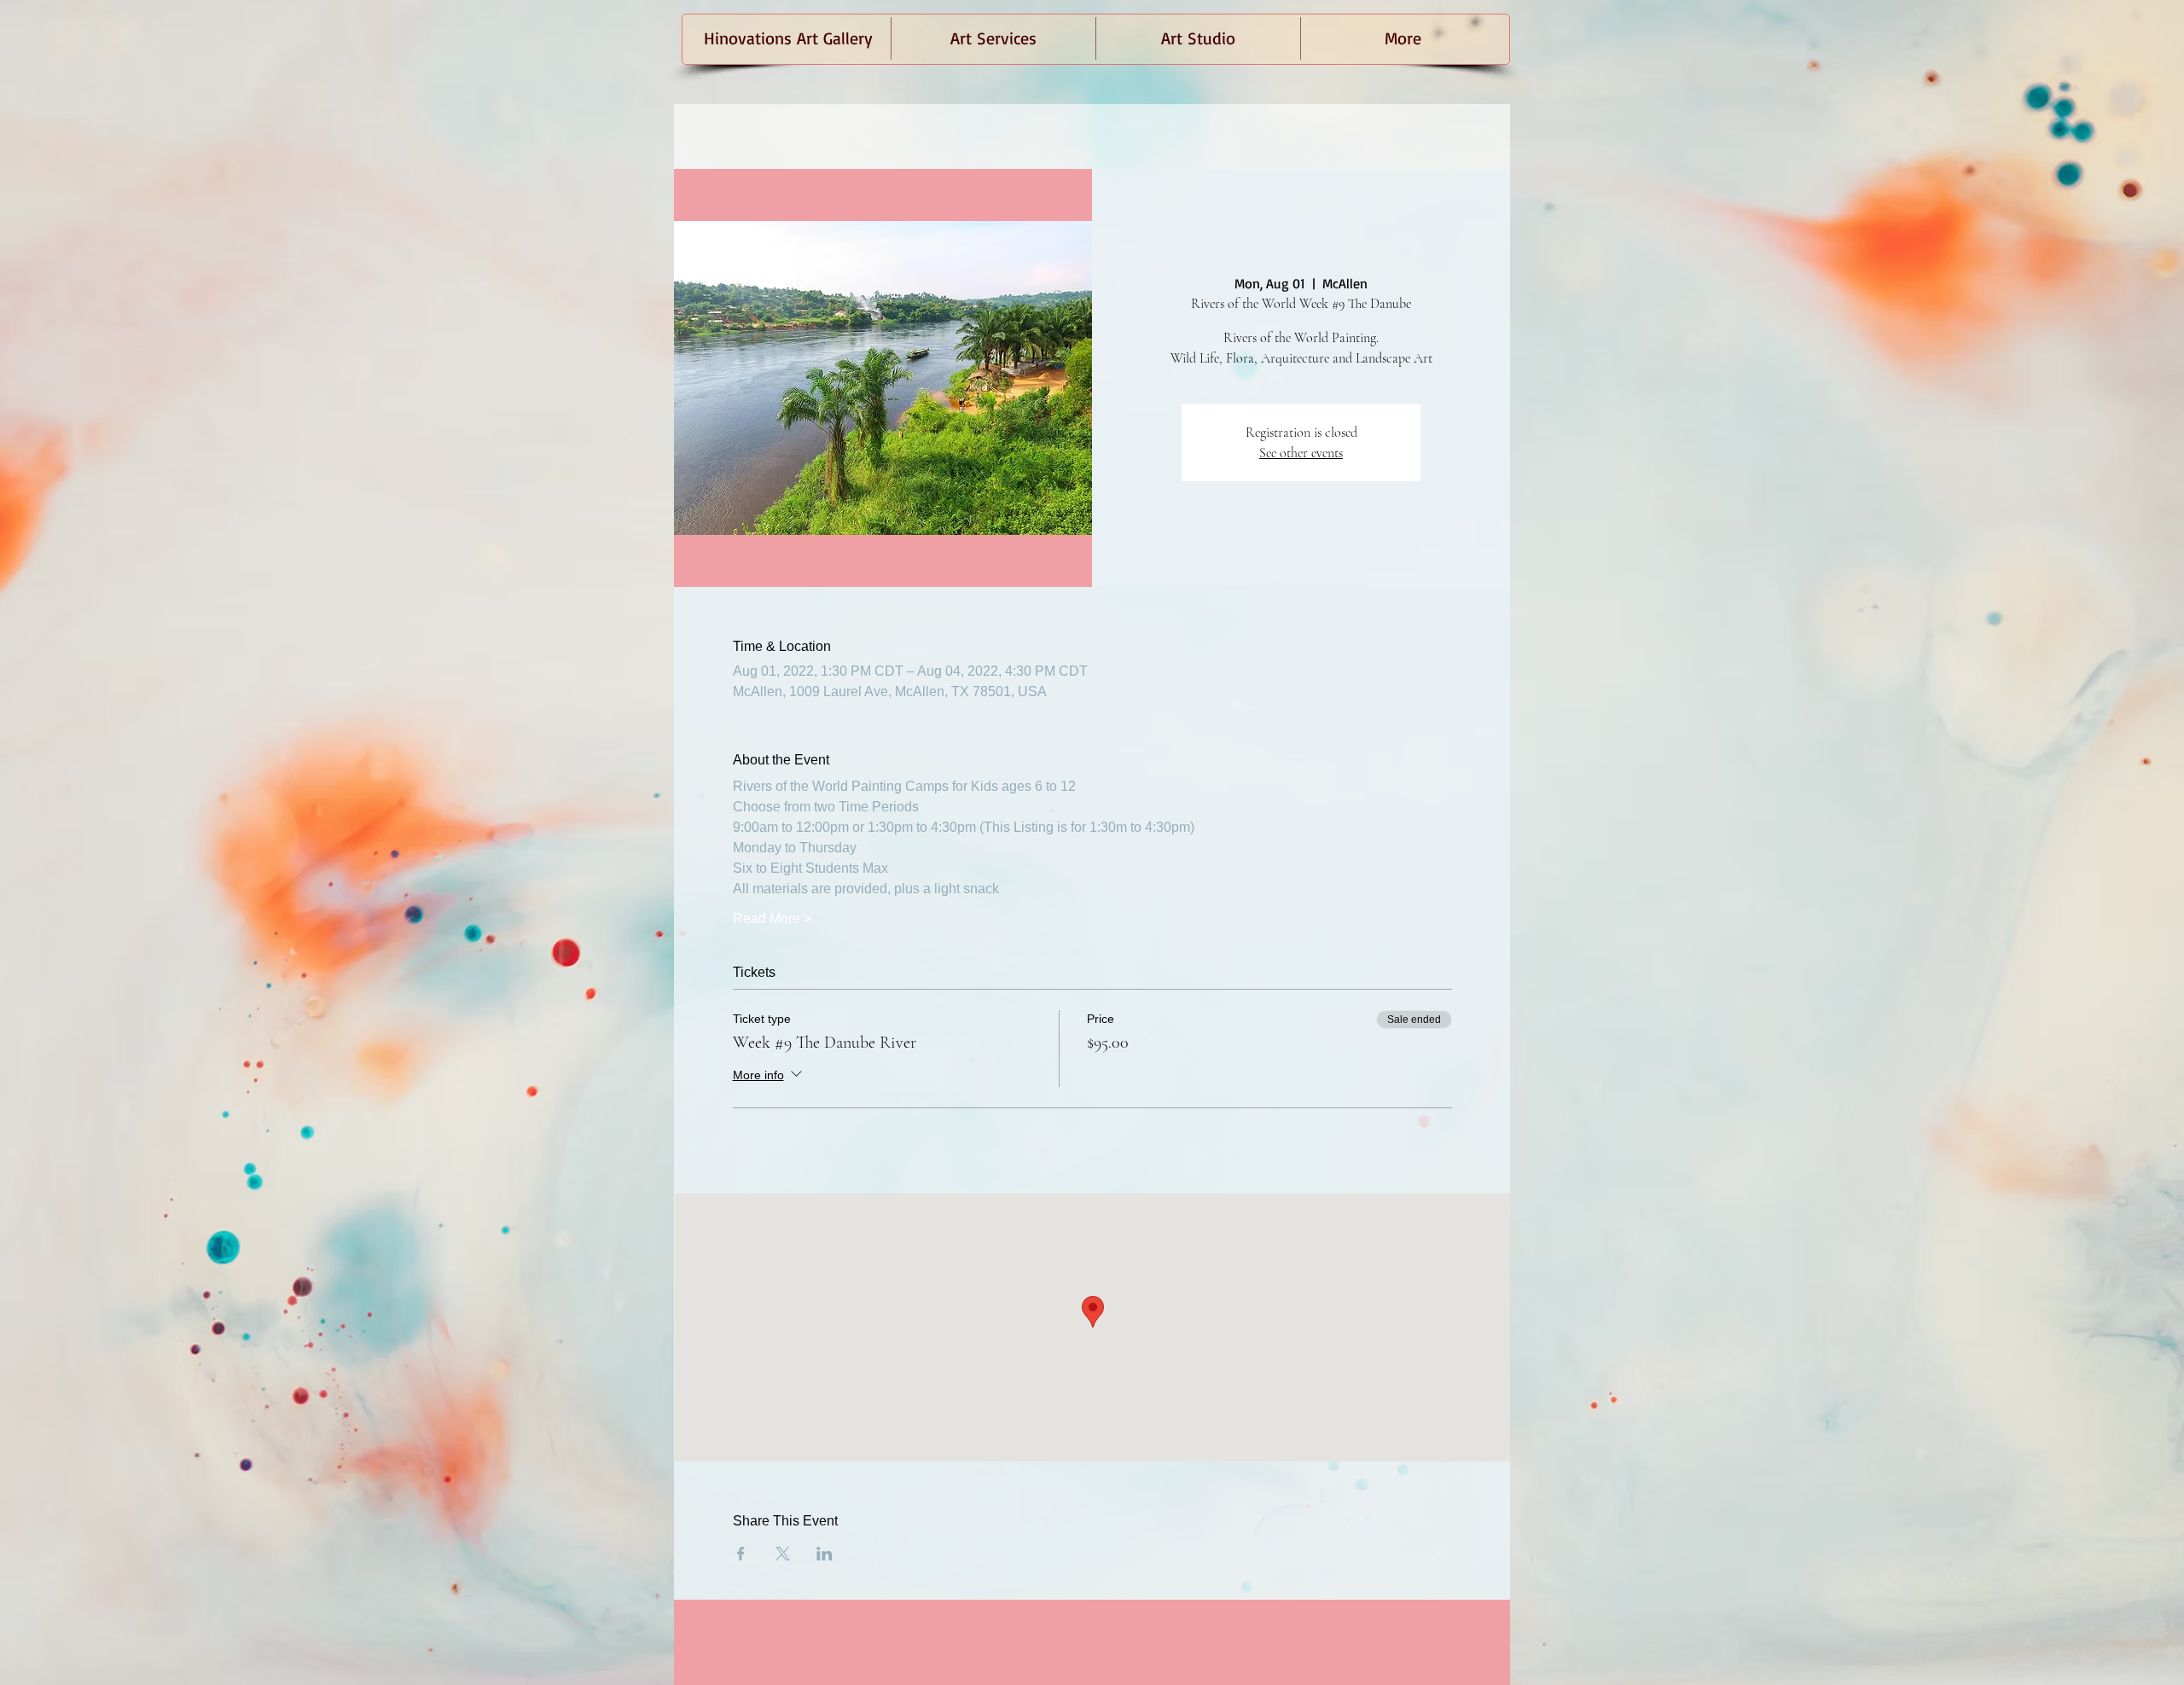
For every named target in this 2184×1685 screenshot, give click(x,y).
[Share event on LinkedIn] (825, 1554)
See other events (1301, 453)
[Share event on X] (783, 1554)
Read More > (772, 918)
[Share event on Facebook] (741, 1554)
